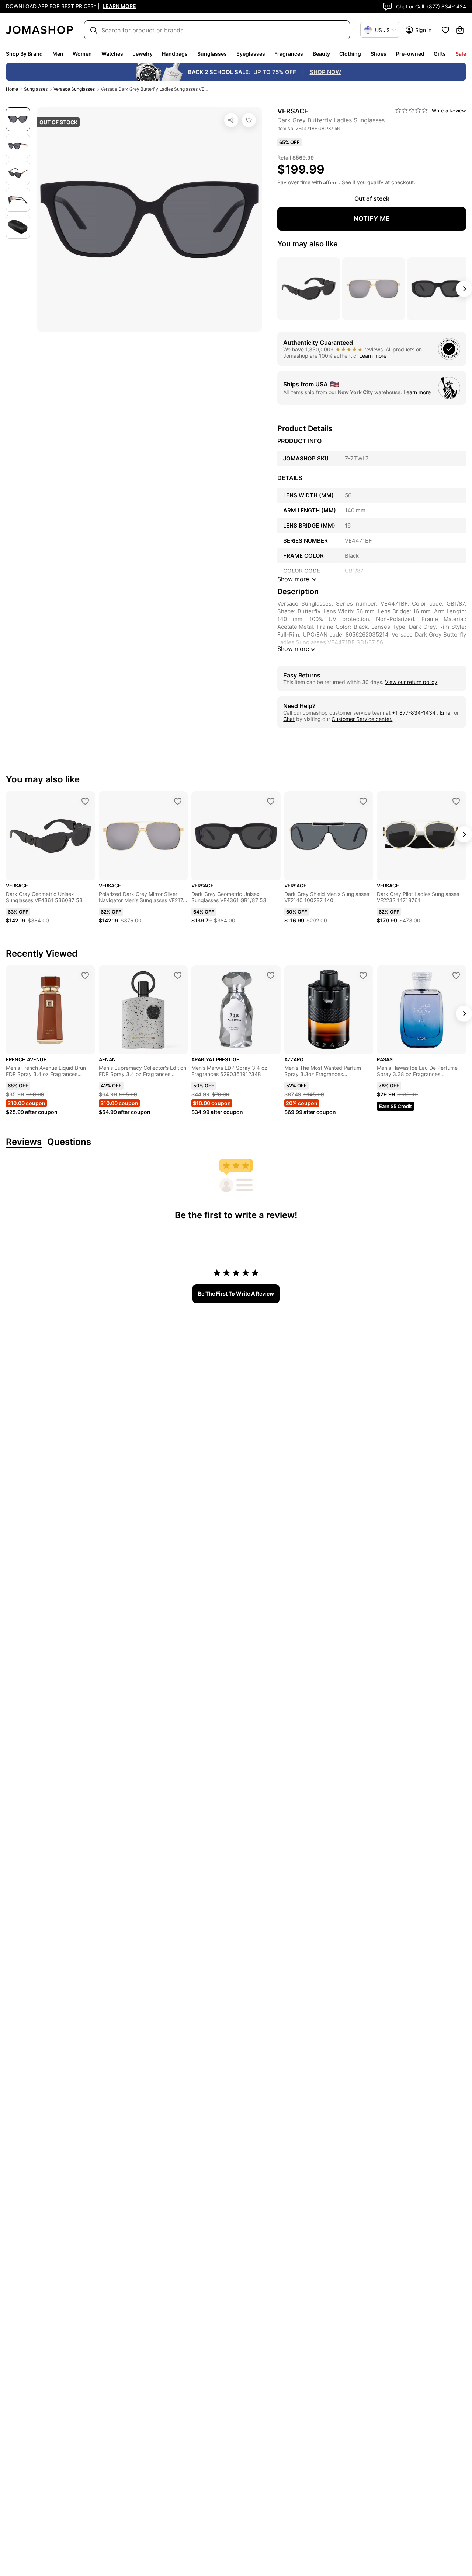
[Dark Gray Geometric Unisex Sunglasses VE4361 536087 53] (85, 801)
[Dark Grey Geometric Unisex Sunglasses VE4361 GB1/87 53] (271, 801)
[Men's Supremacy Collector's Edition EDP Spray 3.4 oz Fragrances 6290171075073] (178, 975)
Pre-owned (410, 54)
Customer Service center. (362, 719)
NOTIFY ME (372, 219)
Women (82, 54)
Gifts (440, 54)
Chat (289, 719)
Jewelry (143, 54)
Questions (69, 1142)
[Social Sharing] (231, 120)
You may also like (308, 244)
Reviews (24, 1142)
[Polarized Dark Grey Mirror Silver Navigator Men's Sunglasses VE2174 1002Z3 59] (178, 801)
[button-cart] (460, 30)
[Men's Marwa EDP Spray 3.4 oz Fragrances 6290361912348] (271, 975)
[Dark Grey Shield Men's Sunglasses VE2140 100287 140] (363, 801)
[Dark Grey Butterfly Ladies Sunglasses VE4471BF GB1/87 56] (249, 120)
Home (12, 89)
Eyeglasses (251, 54)
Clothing (350, 54)
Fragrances (289, 54)
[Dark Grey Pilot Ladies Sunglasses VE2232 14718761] (456, 801)
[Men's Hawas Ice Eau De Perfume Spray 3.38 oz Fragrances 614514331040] (456, 975)
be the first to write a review (236, 1294)
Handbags (175, 54)
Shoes (379, 54)
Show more (293, 649)
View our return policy (411, 682)
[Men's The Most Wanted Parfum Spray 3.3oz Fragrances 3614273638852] (363, 975)
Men (58, 54)
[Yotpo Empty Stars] (412, 111)
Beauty (321, 54)
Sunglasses (212, 54)
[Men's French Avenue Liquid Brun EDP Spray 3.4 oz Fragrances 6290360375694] (85, 975)
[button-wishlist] (445, 30)
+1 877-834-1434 (414, 713)
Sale (461, 54)
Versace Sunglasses (74, 89)
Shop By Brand (24, 54)
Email (446, 713)
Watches (112, 54)
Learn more (373, 356)
